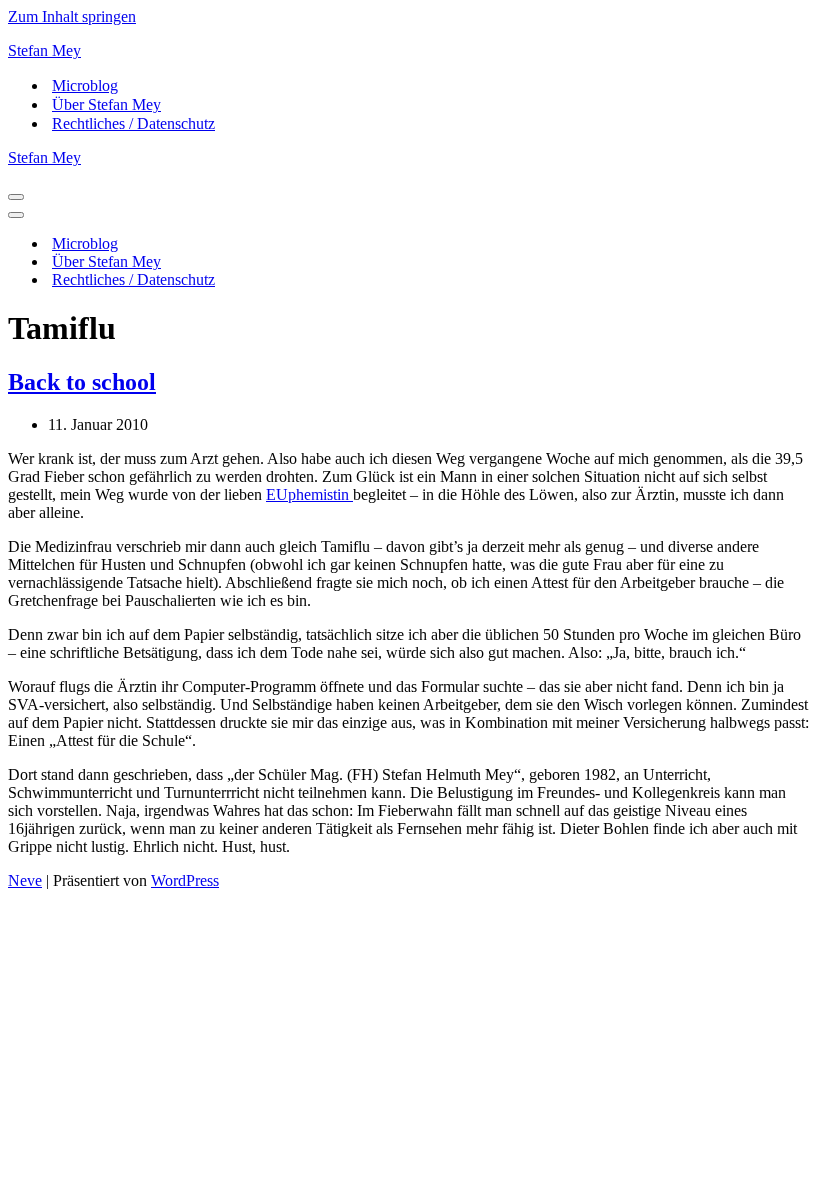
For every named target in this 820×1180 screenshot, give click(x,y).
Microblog (85, 85)
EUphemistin (309, 494)
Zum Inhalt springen (72, 16)
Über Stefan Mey (106, 104)
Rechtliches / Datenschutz (133, 123)
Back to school (82, 382)
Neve (25, 880)
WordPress (185, 880)
